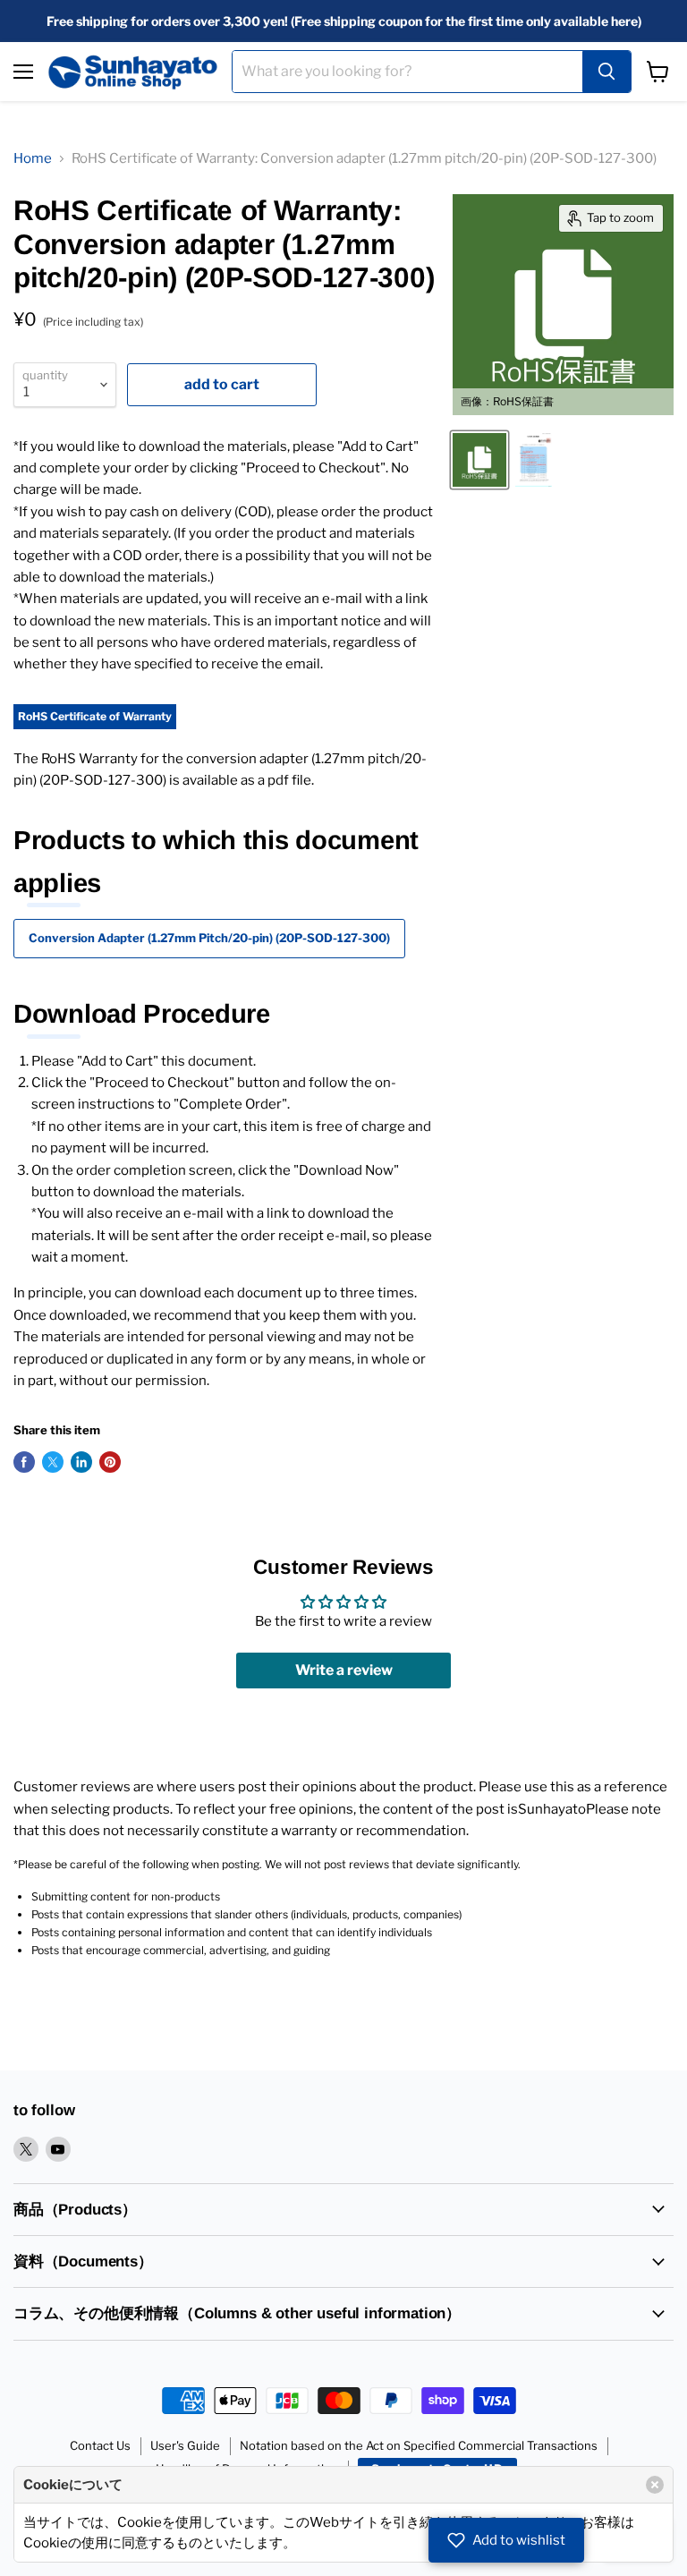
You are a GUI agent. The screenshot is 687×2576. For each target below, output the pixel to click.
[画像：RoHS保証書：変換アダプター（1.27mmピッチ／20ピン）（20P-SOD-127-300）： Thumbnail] (534, 460)
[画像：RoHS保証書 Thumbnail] (479, 460)
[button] (506, 2540)
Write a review (344, 1670)
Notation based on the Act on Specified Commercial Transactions (419, 2445)
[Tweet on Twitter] (53, 1462)
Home (33, 158)
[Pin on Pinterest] (110, 1462)
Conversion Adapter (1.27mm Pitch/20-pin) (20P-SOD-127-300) (209, 938)
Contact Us (100, 2445)
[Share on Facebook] (24, 1462)
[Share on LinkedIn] (81, 1462)
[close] (655, 2485)
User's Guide (185, 2445)
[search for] (606, 72)
